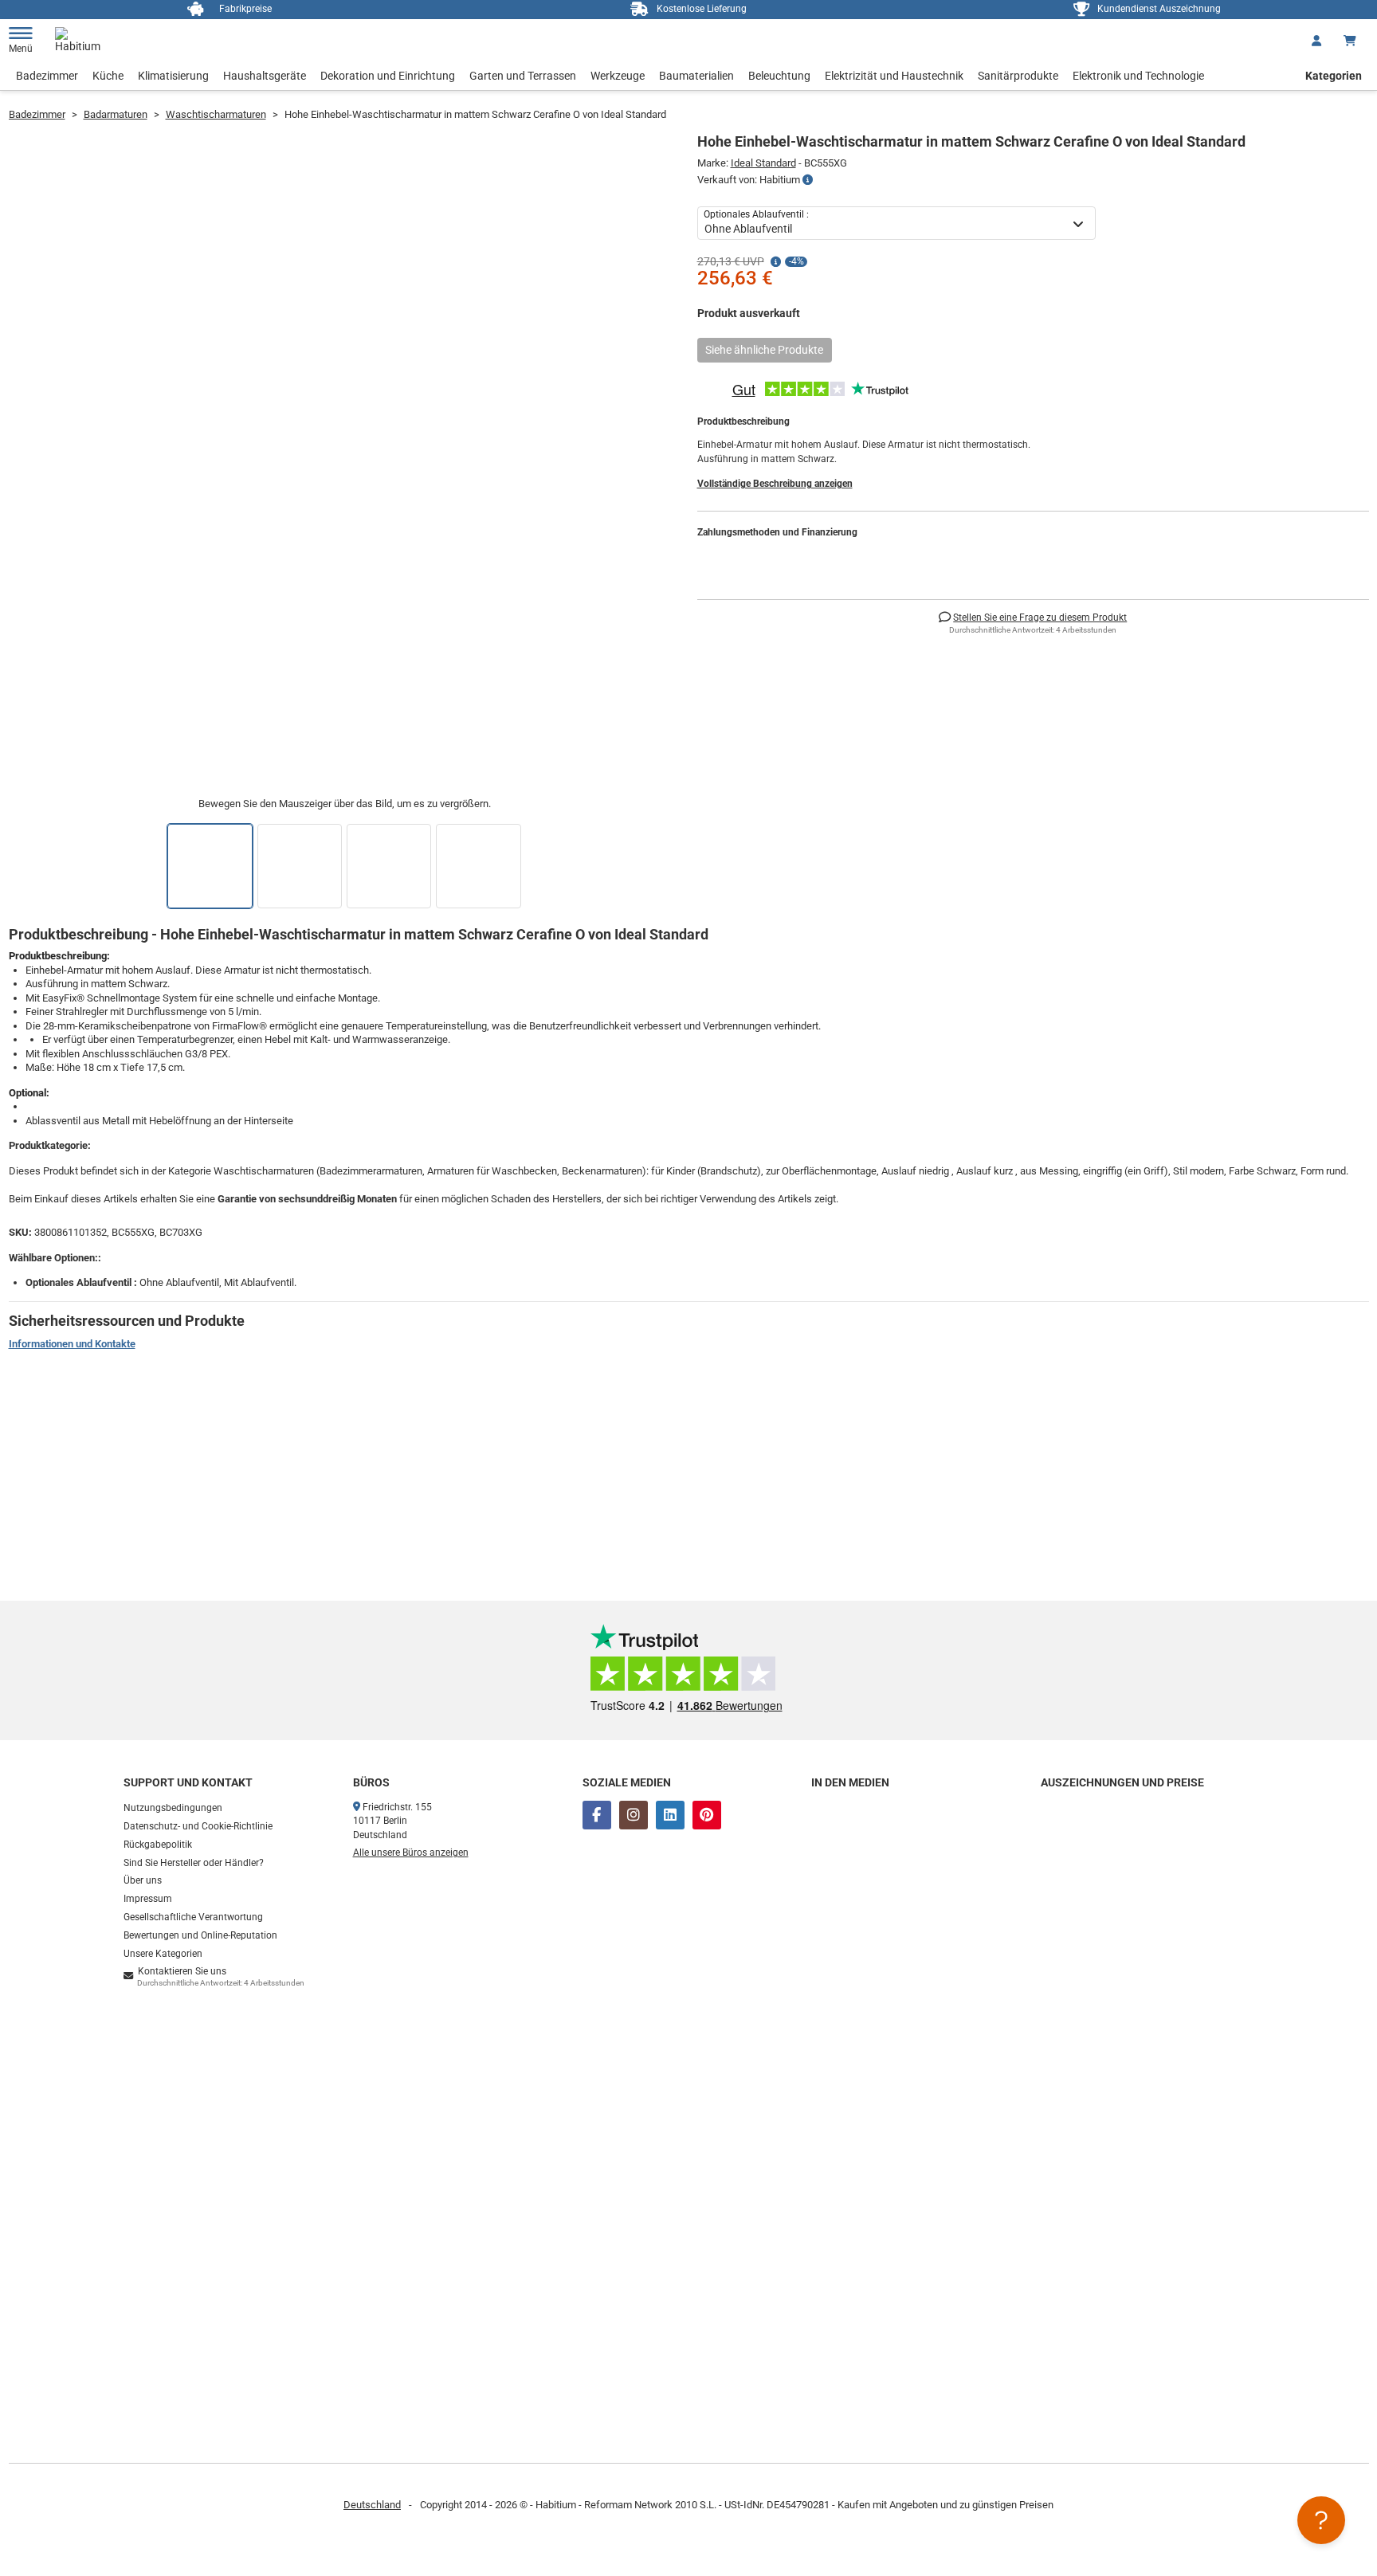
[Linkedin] (670, 1815)
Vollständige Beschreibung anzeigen (775, 484)
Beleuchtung (779, 76)
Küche (108, 76)
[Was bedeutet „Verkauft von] (808, 180)
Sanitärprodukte (1018, 76)
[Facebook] (597, 1815)
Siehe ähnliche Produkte (764, 350)
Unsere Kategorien (163, 1954)
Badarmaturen (116, 114)
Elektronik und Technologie (1138, 76)
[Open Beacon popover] (1321, 2520)
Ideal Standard (763, 163)
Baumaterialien (696, 76)
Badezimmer (47, 76)
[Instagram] (634, 1815)
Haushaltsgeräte (265, 76)
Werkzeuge (618, 76)
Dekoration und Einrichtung (388, 76)
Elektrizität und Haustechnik (894, 76)
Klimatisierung (173, 76)
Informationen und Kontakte (72, 1344)
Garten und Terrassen (523, 76)
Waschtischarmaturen (216, 114)
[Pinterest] (707, 1815)
